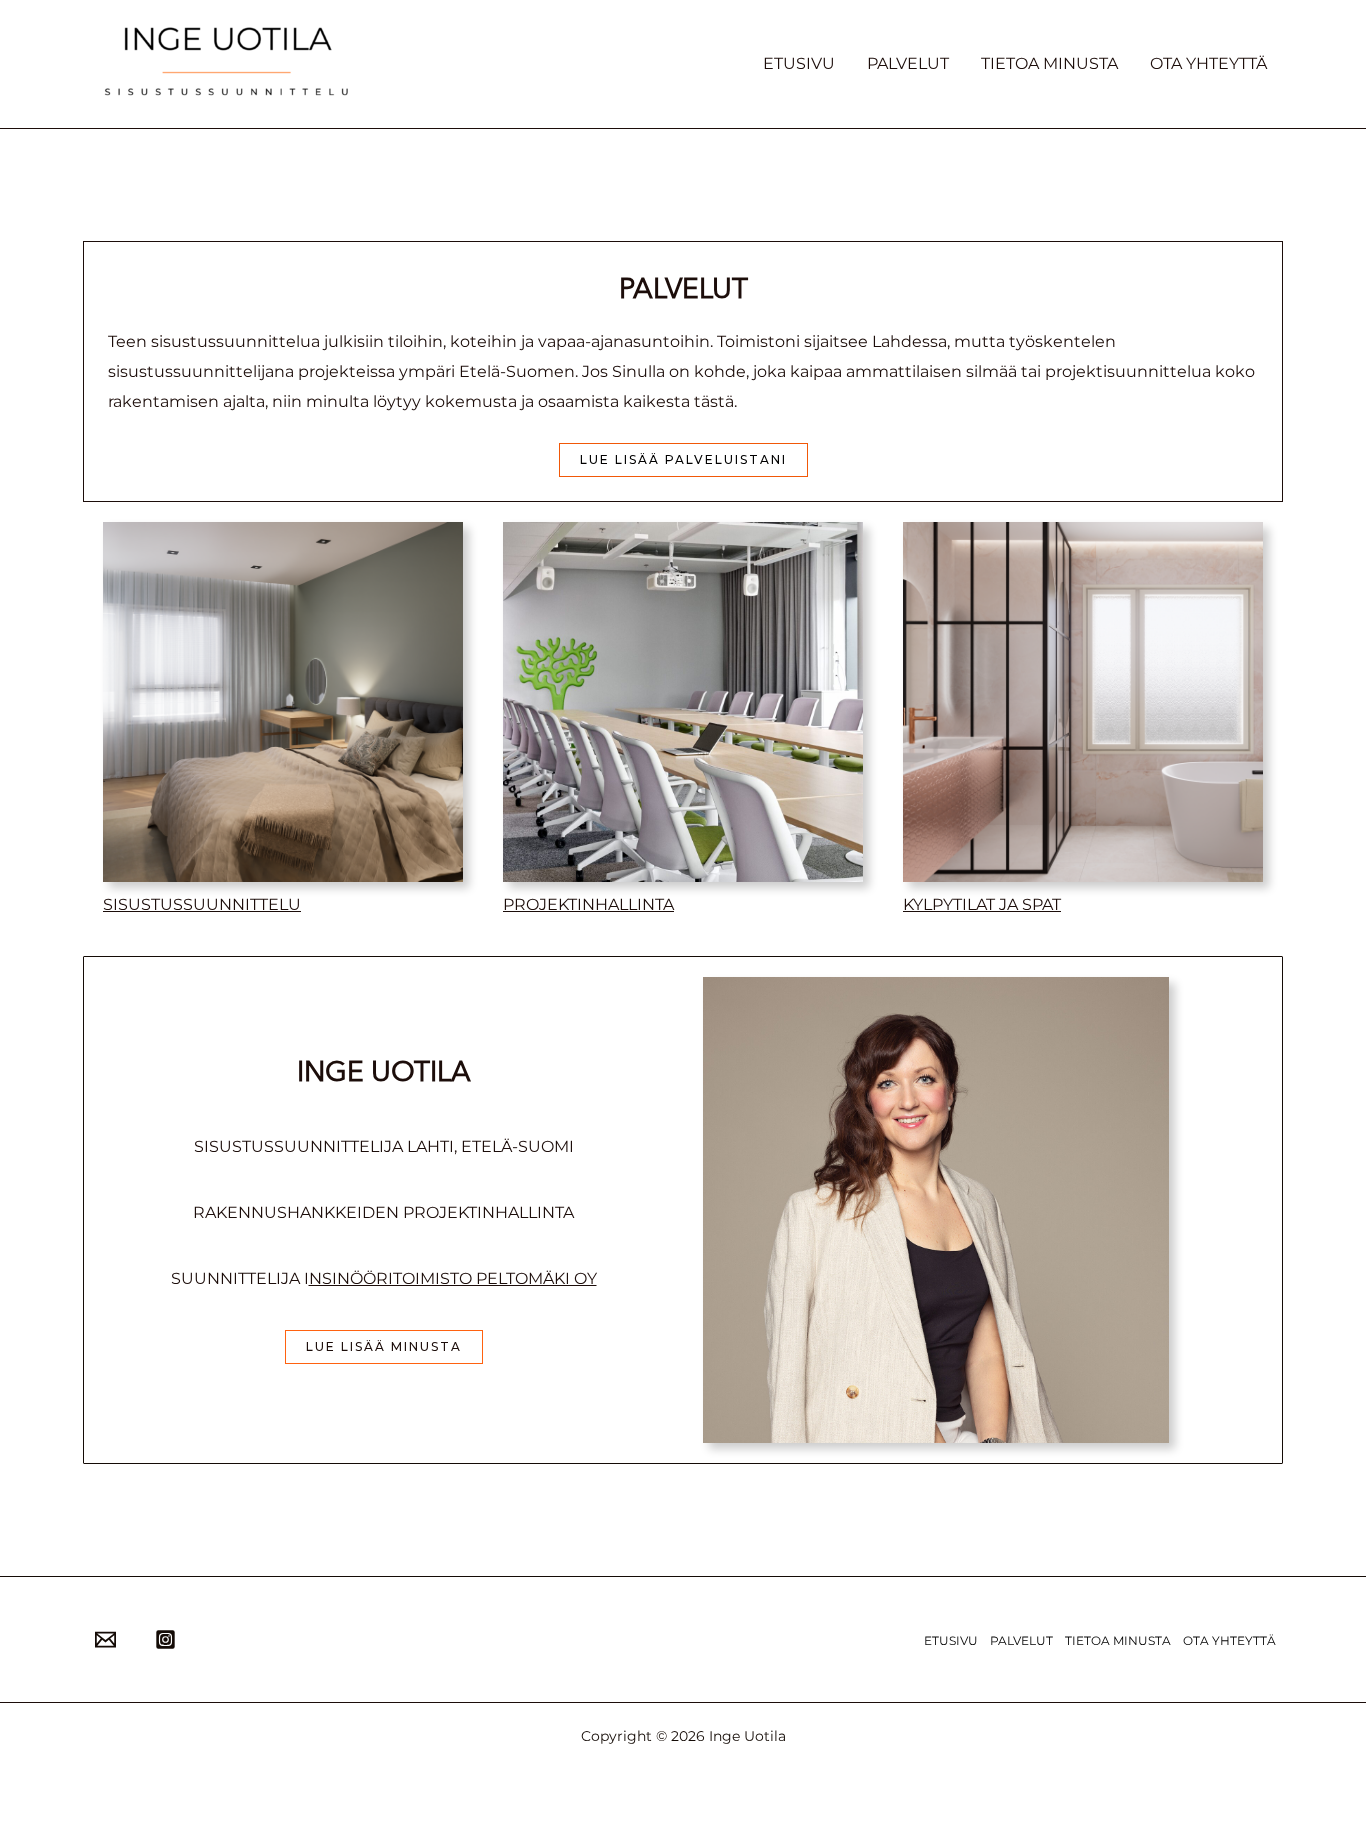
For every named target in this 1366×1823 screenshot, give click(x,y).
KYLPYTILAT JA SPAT (982, 904)
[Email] (105, 1639)
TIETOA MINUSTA (1049, 63)
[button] (683, 460)
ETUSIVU (799, 63)
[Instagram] (165, 1639)
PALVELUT (908, 63)
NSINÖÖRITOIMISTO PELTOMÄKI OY (453, 1278)
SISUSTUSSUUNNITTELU (202, 904)
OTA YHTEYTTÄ (1208, 63)
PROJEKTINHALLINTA (588, 904)
